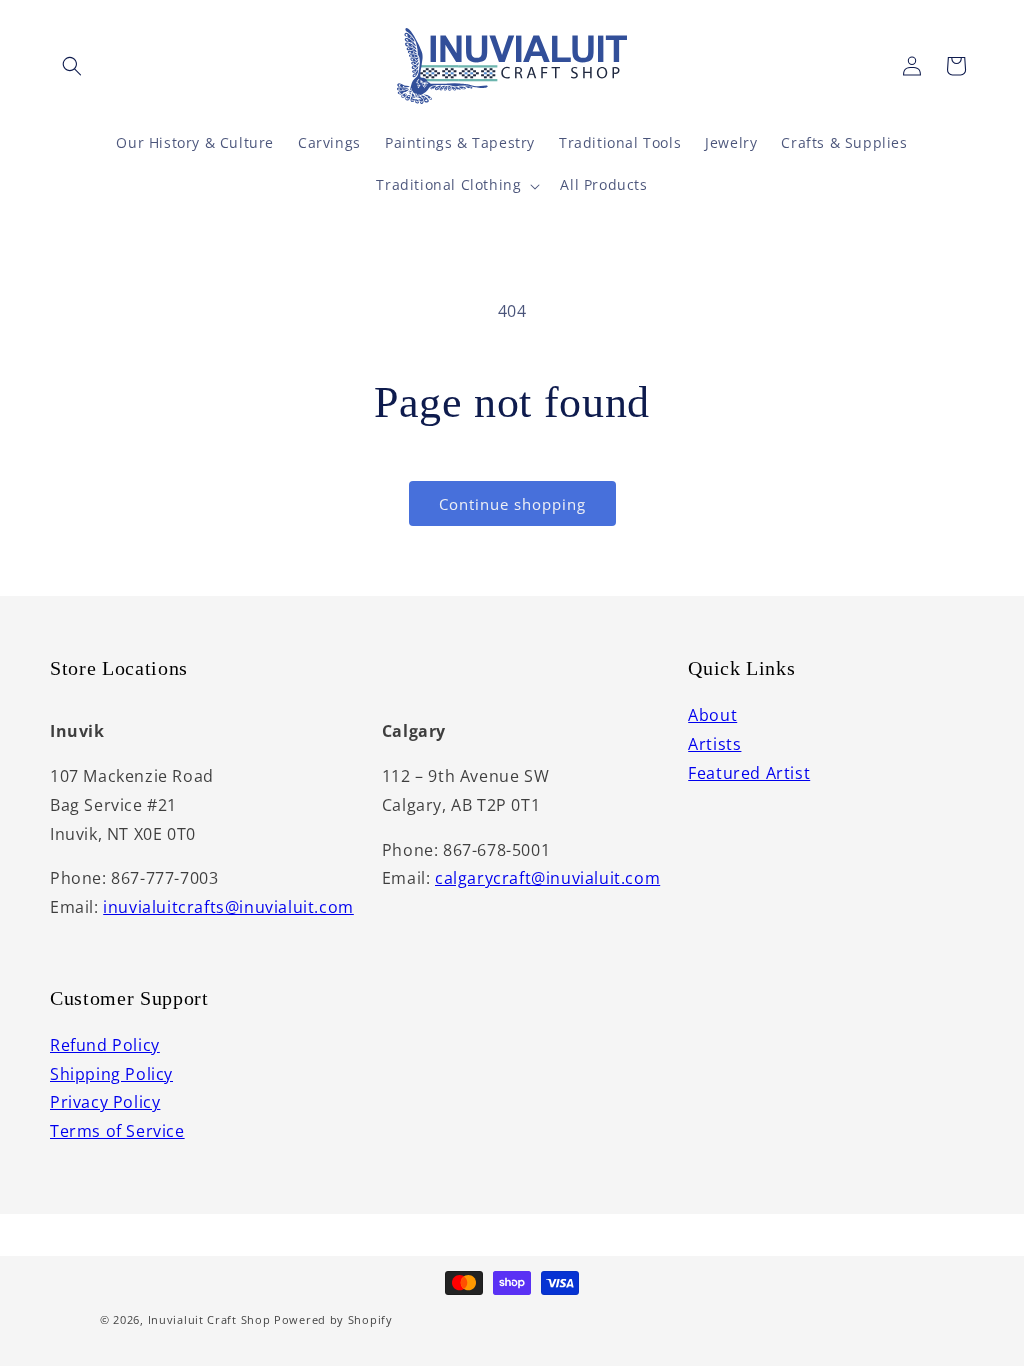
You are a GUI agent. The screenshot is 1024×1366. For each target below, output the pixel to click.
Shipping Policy (111, 1074)
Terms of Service (117, 1131)
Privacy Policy (105, 1102)
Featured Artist (749, 773)
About (712, 715)
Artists (714, 744)
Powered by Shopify (333, 1319)
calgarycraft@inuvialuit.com (547, 878)
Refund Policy (105, 1045)
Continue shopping (512, 504)
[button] (72, 66)
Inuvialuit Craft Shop (209, 1319)
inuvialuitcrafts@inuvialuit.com (228, 907)
